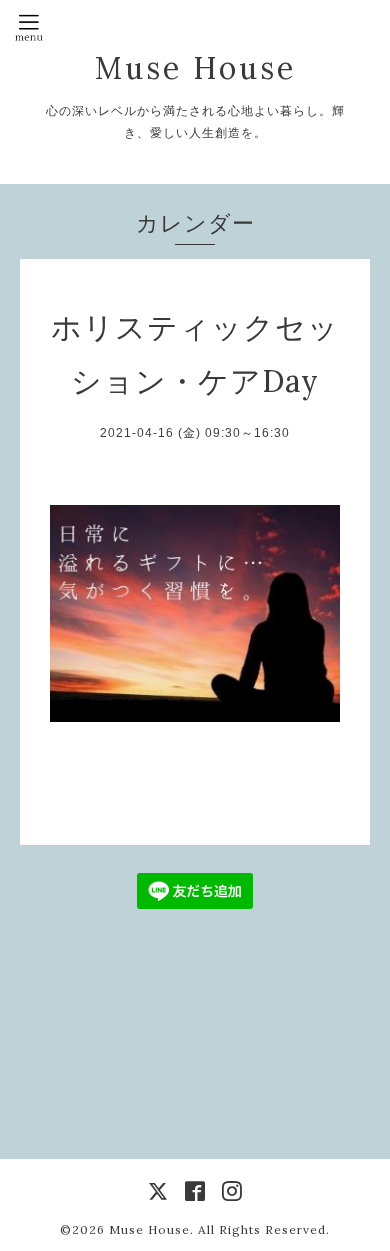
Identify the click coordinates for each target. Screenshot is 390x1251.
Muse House (217, 68)
